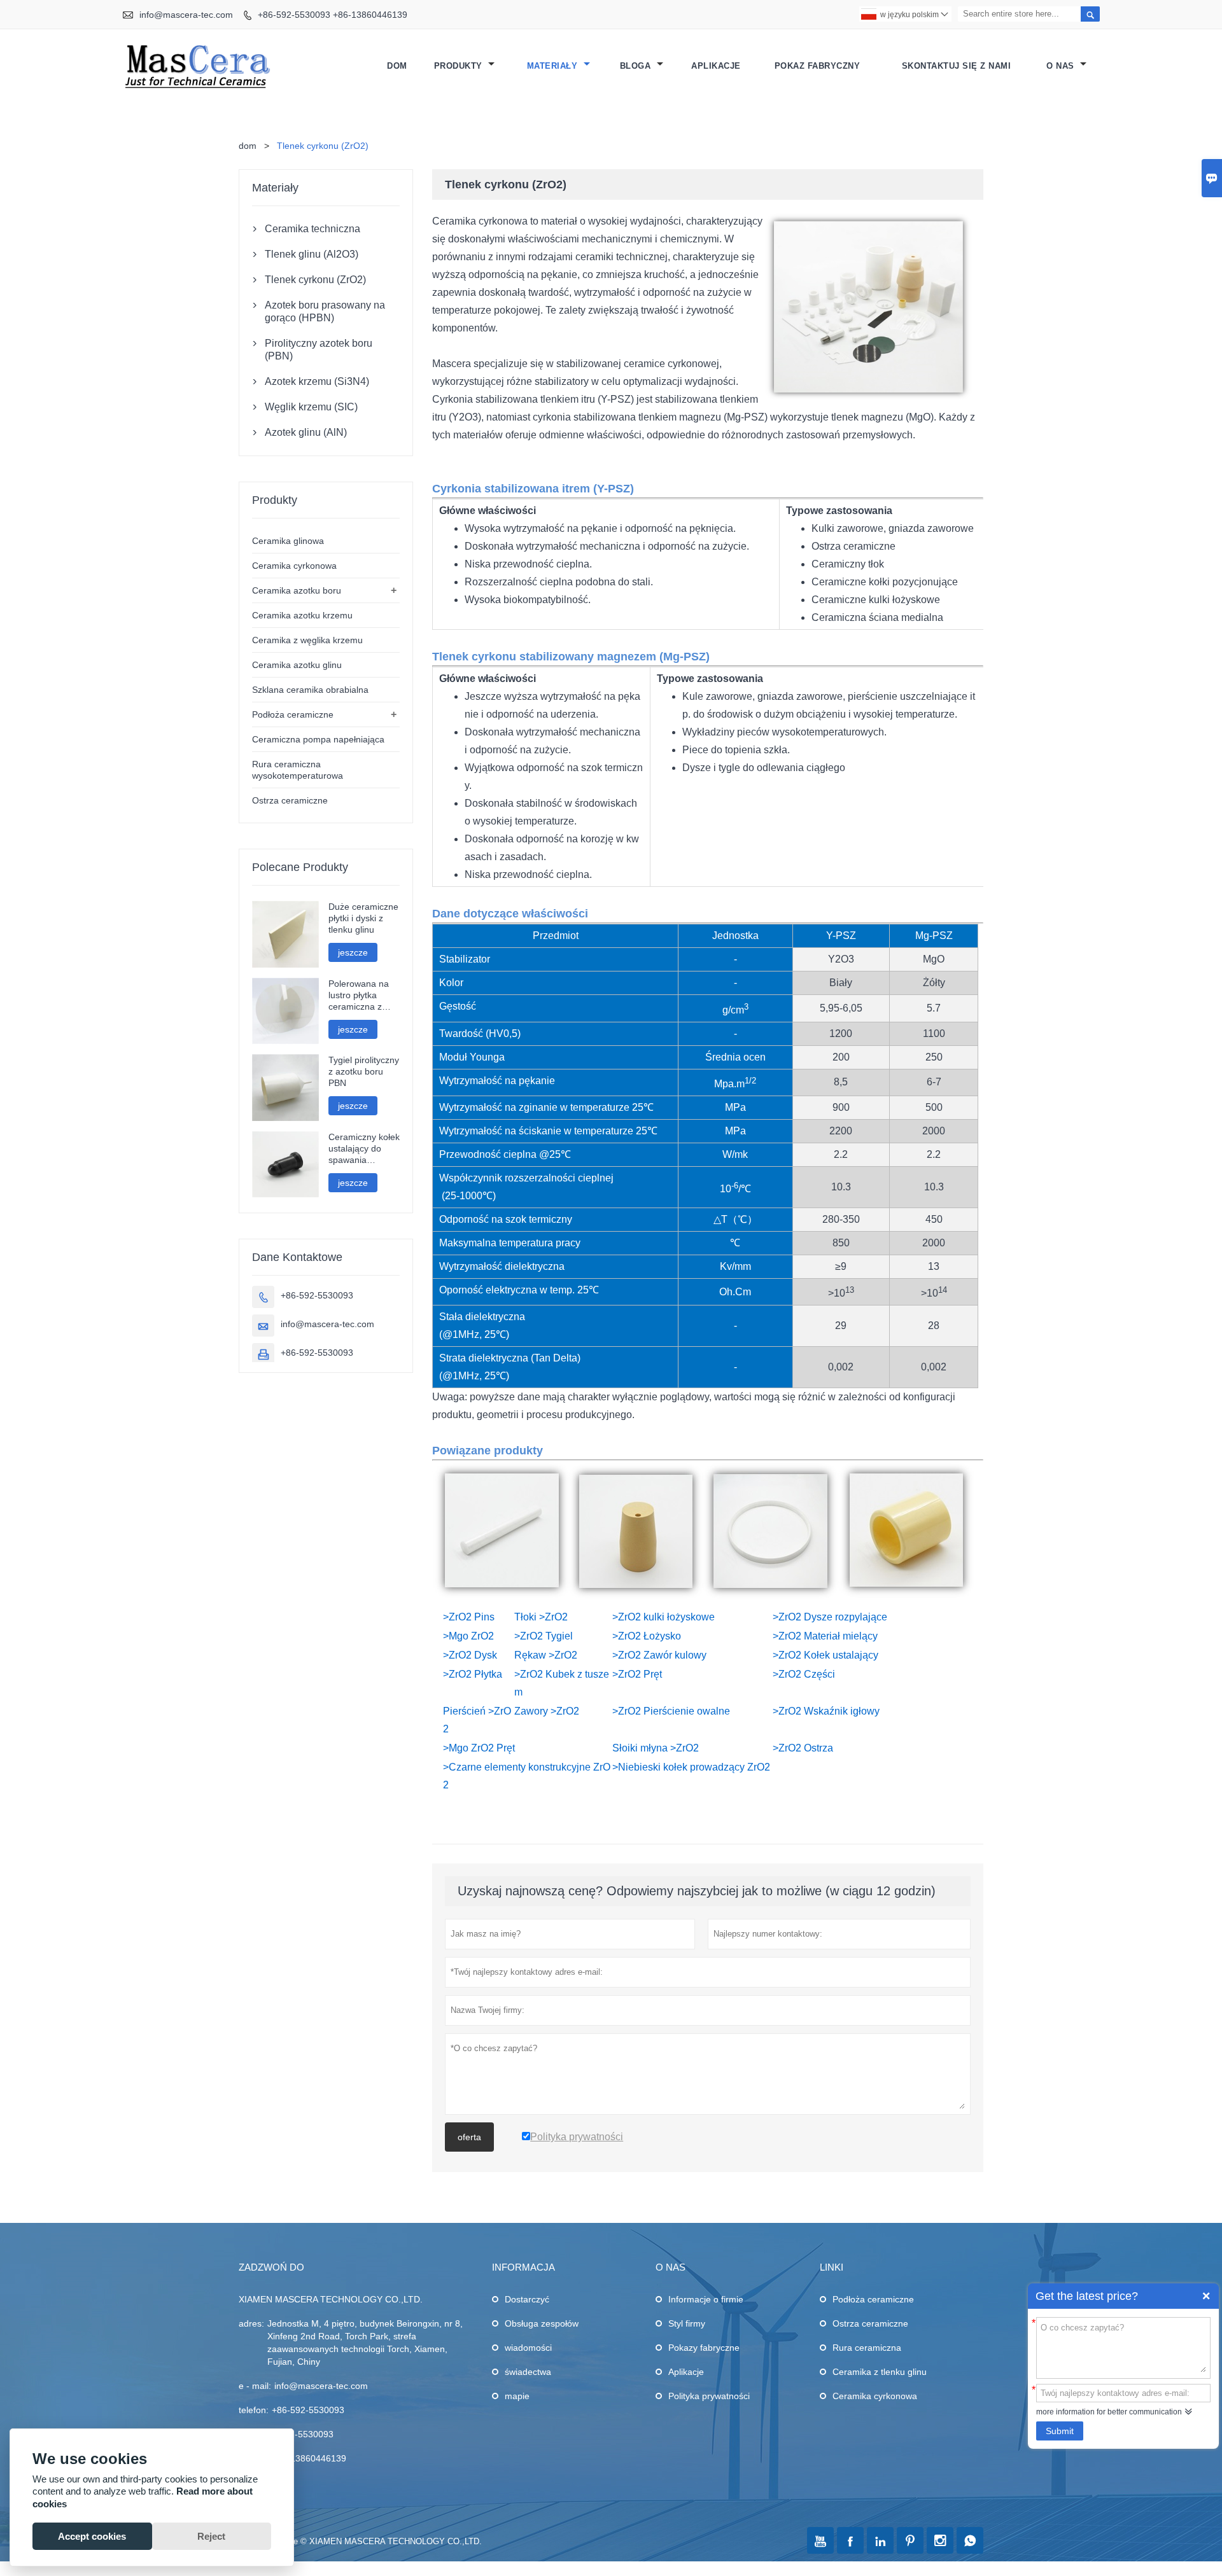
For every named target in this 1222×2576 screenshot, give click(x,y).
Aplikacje (716, 66)
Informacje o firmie (706, 2299)
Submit (1060, 2431)
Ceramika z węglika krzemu (307, 640)
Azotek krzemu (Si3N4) (317, 381)
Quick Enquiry (1206, 2296)
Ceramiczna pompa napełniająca (318, 739)
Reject (211, 2536)
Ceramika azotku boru (297, 590)
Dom (397, 66)
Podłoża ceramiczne (293, 714)
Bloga (637, 66)
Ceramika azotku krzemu (302, 615)
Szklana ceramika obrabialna (310, 690)
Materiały (554, 66)
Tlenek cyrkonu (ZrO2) (315, 280)
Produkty (460, 66)
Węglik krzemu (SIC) (311, 407)
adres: (251, 2323)
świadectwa (528, 2372)
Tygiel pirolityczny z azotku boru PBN (364, 1071)
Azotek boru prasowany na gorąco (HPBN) (325, 311)
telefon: (254, 2410)
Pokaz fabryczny (818, 66)
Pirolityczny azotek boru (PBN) (319, 350)
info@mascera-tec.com (186, 15)
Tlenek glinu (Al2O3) (312, 254)
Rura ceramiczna (867, 2348)
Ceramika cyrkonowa (294, 566)
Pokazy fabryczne (704, 2348)
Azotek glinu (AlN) (306, 432)
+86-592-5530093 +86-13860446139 (333, 15)
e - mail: (255, 2386)
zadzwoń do (271, 2267)
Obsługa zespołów (542, 2323)
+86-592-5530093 (317, 1295)
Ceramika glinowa (288, 541)
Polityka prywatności (709, 2396)
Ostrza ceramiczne (290, 800)
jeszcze (353, 952)
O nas (1062, 66)
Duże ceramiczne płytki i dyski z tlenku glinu (363, 918)
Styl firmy (687, 2323)
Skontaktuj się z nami (957, 66)
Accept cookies (92, 2536)
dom (248, 146)
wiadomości (528, 2348)
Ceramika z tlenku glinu (880, 2372)
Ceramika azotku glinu (297, 665)
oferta (469, 2137)
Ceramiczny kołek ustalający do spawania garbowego (364, 1149)
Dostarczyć (527, 2299)
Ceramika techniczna (313, 229)
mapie (517, 2396)
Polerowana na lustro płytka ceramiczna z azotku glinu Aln (360, 995)
